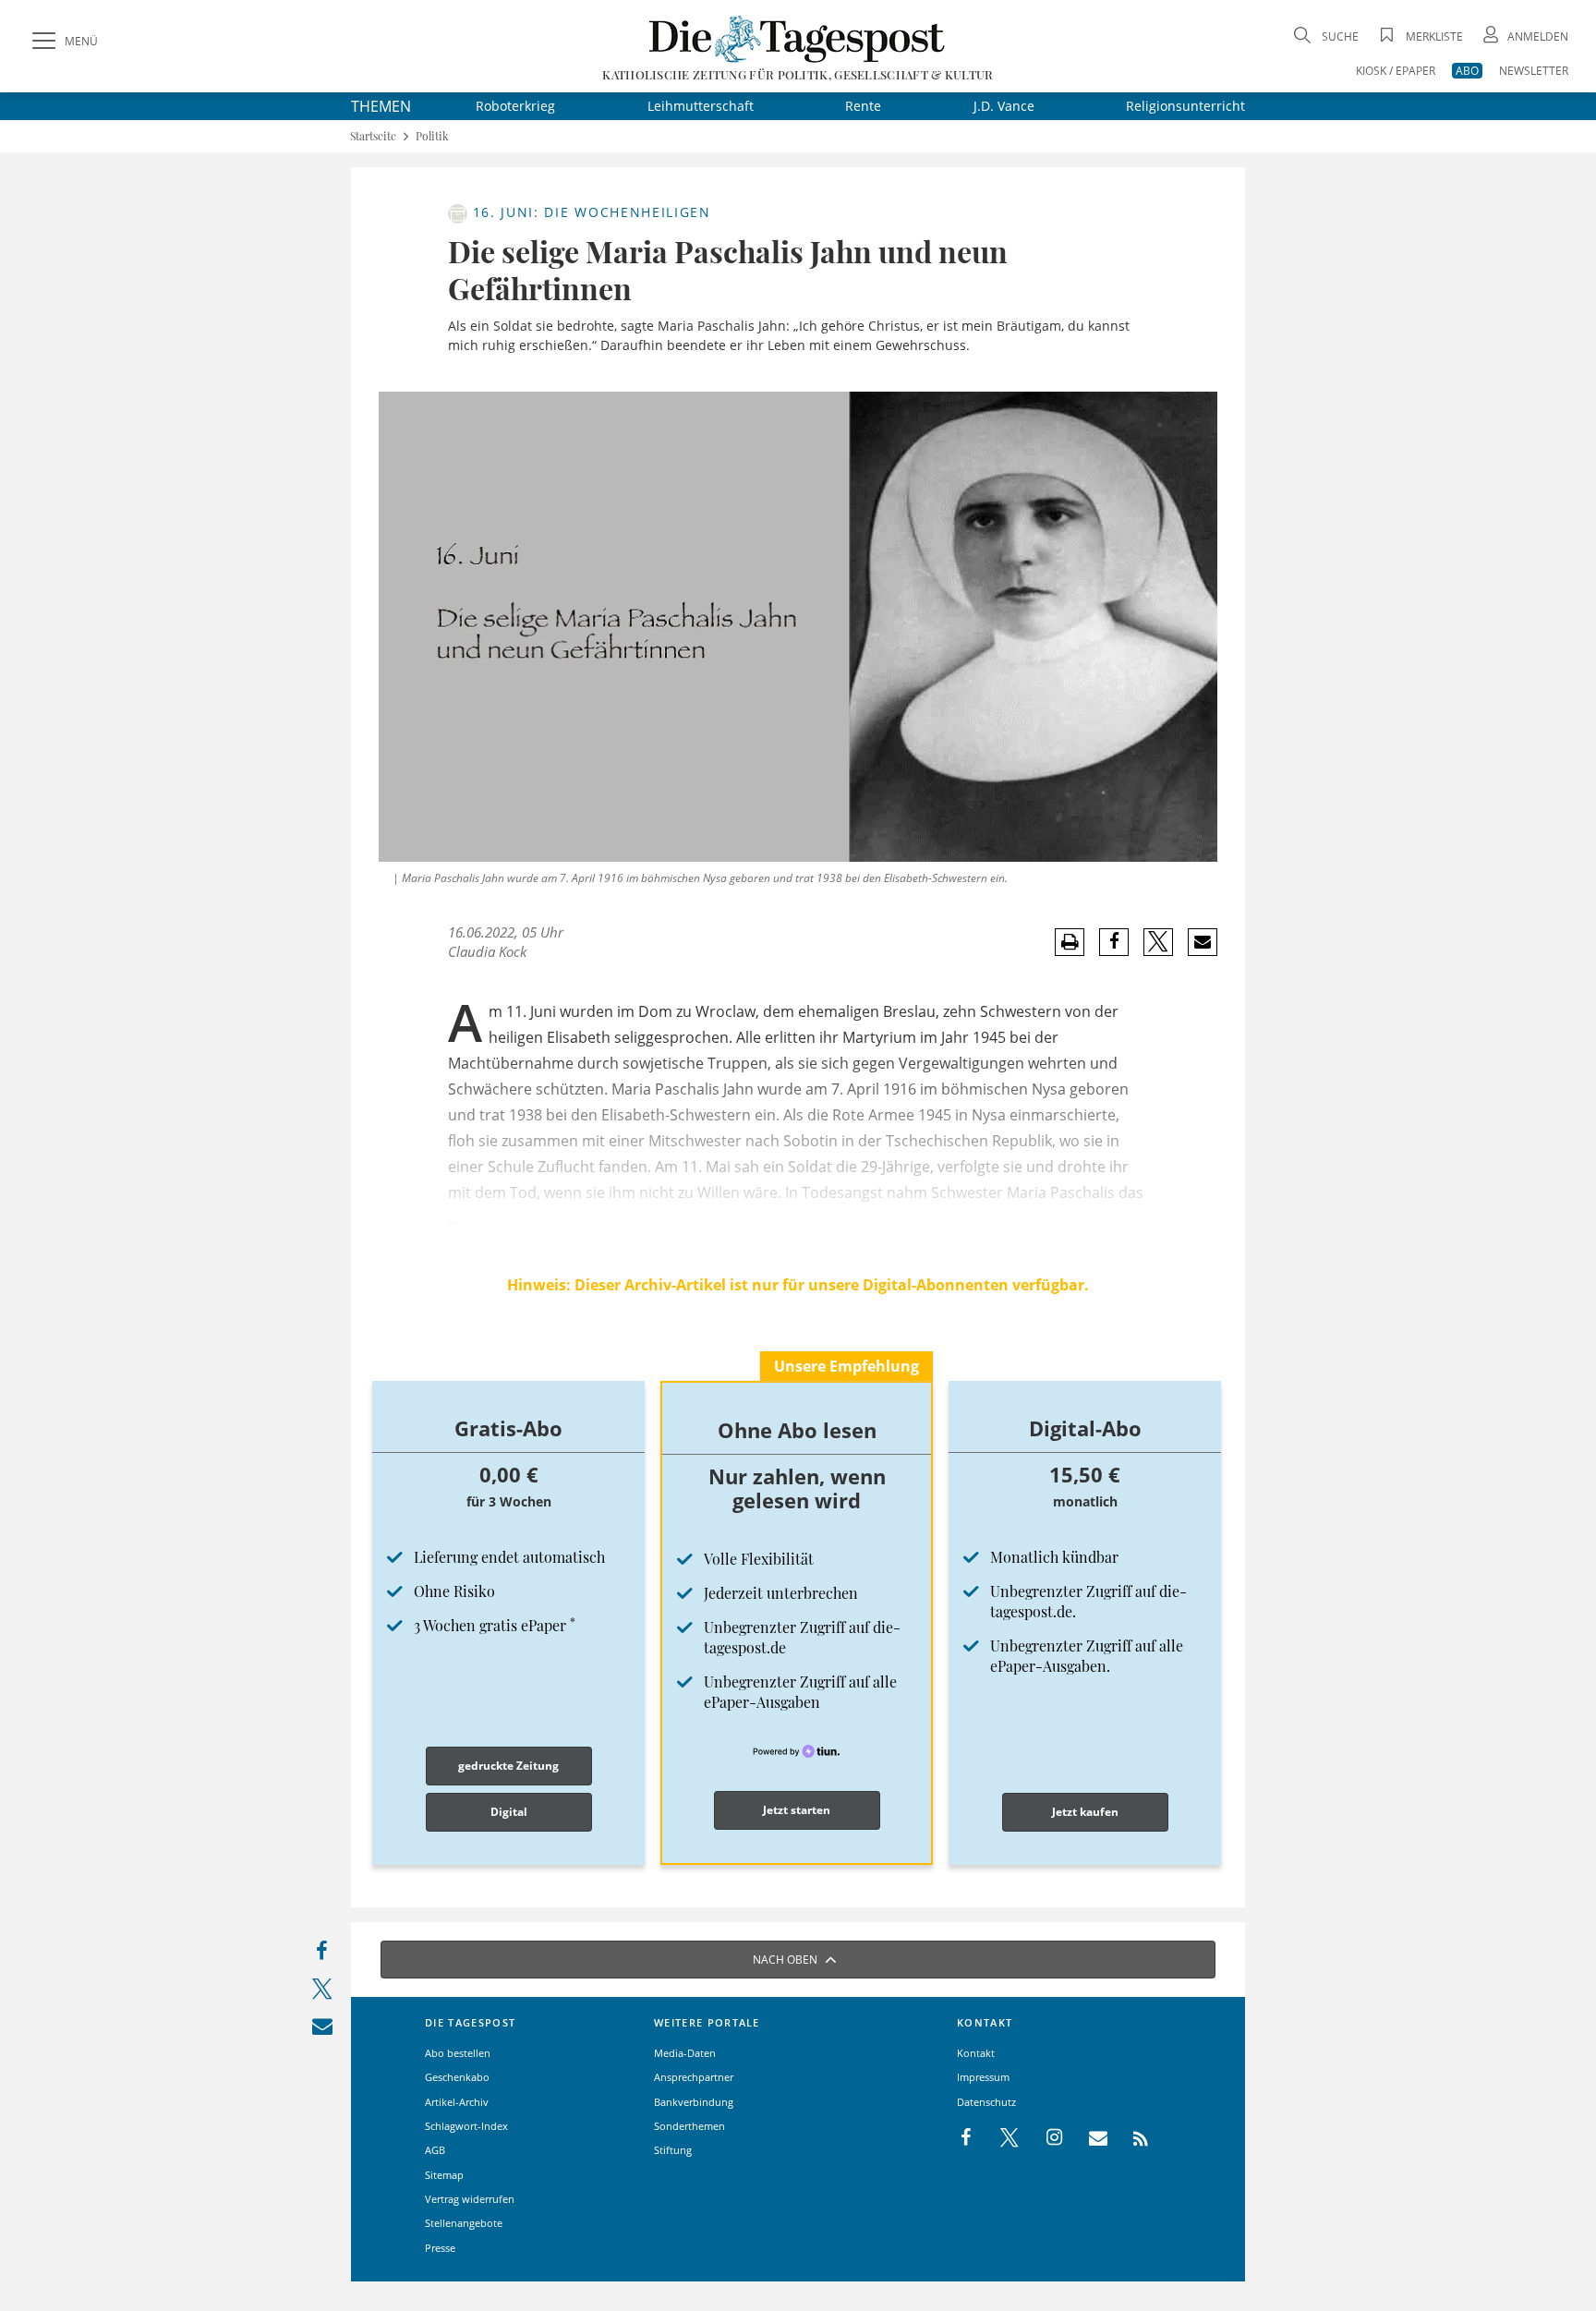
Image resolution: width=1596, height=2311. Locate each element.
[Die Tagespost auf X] (1000, 2138)
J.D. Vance (1004, 106)
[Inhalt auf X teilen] (322, 1993)
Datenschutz (986, 2102)
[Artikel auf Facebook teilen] (1114, 942)
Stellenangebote (464, 2223)
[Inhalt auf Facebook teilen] (322, 1955)
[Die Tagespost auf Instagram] (1045, 2138)
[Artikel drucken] (1070, 943)
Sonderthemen (689, 2126)
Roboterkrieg (515, 106)
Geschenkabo (457, 2077)
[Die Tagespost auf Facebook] (967, 2138)
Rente (863, 106)
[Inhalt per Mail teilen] (322, 2030)
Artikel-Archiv (457, 2102)
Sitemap (444, 2175)
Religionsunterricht (1185, 106)
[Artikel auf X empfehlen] (1159, 942)
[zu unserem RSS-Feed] (1131, 2138)
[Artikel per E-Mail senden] (1202, 942)
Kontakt (976, 2053)
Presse (440, 2248)
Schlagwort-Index (466, 2126)
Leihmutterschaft (701, 106)
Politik (432, 136)
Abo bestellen (458, 2053)
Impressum (983, 2077)
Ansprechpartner (694, 2077)
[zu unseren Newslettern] (1089, 2138)
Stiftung (673, 2150)
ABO (1467, 71)
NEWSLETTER (1534, 71)
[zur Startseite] (798, 38)
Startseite (373, 136)
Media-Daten (685, 2053)
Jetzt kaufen (1085, 1812)
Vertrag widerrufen (470, 2199)
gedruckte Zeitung (508, 1766)
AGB (435, 2150)
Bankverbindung (694, 2102)
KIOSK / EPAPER (1396, 71)
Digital (509, 1812)
